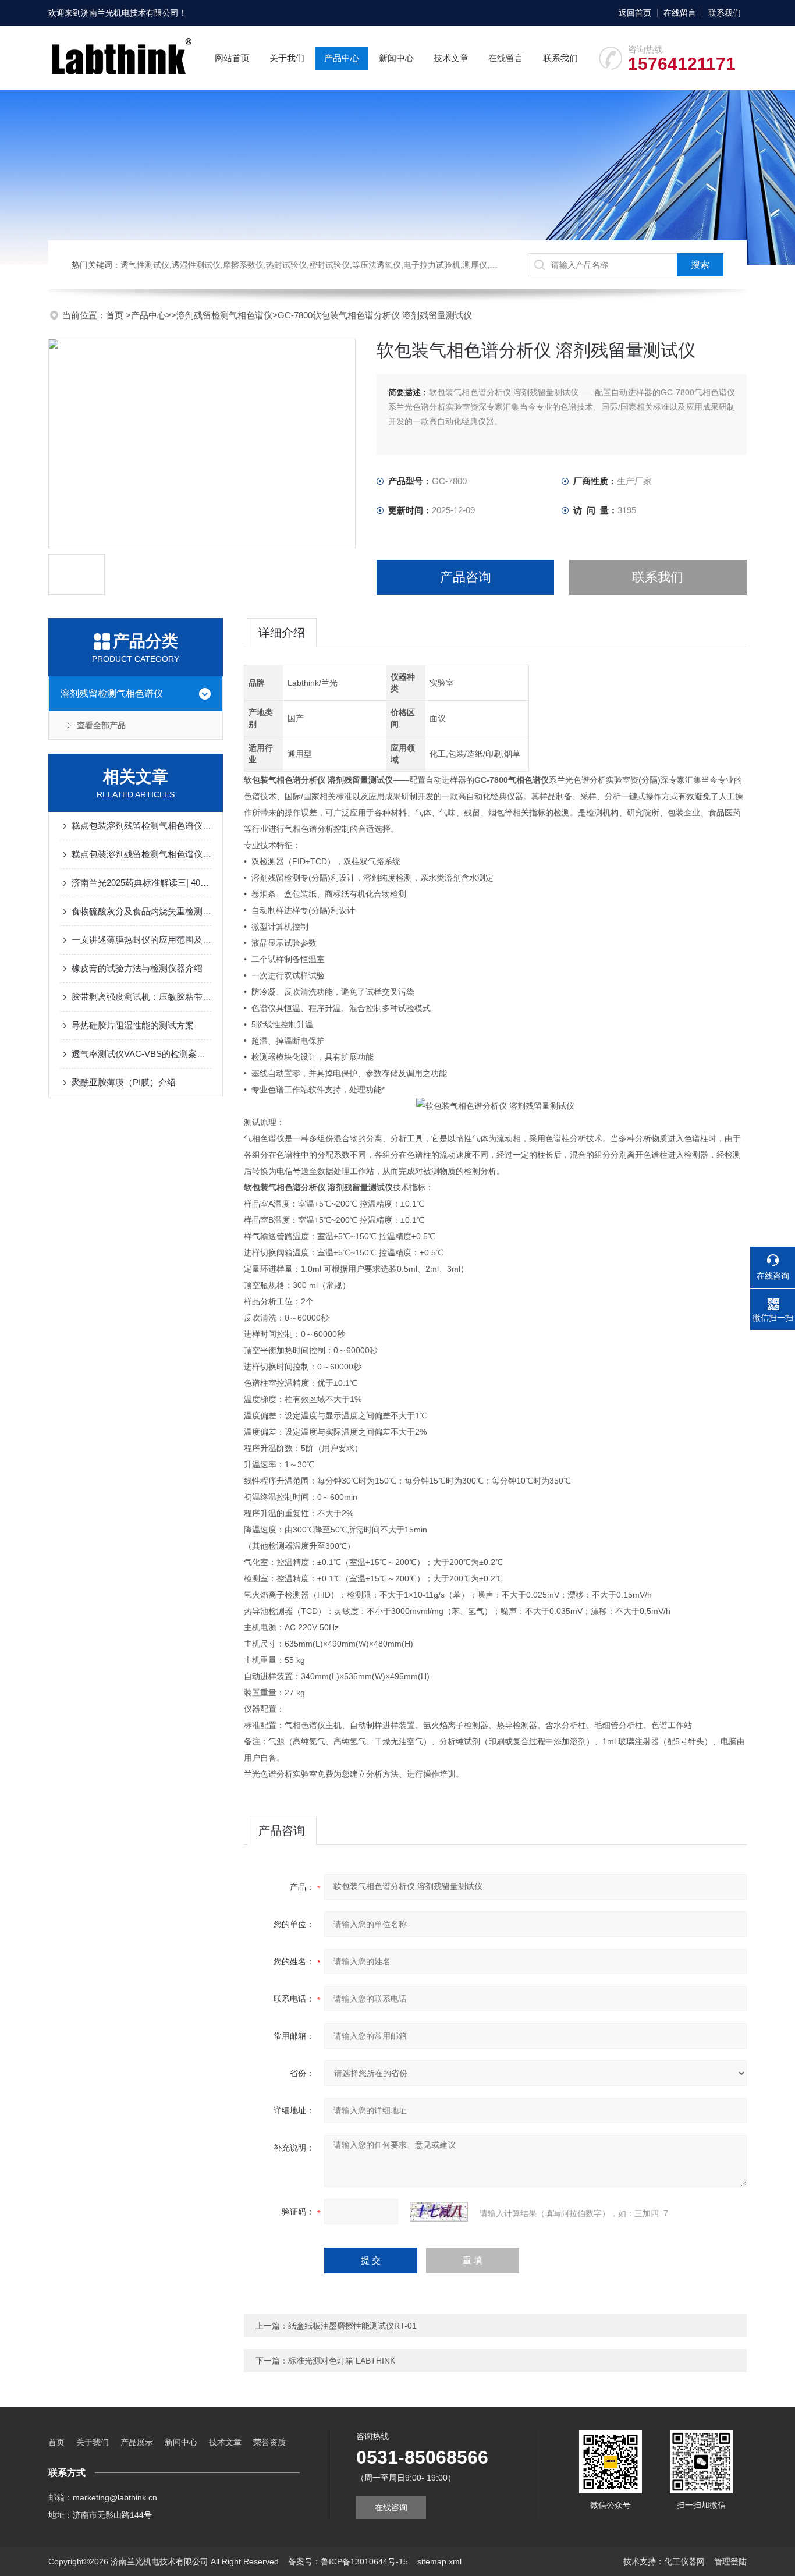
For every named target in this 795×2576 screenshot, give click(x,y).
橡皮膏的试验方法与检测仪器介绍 (137, 968)
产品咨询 (466, 577)
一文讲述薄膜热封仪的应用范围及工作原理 (141, 940)
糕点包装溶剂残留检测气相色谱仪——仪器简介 (141, 826)
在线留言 (680, 13)
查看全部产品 (101, 725)
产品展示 (137, 2442)
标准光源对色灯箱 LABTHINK (342, 2361)
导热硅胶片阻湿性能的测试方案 (133, 1025)
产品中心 (342, 58)
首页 (116, 315)
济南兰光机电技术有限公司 (130, 13)
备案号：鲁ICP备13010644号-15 (348, 2561)
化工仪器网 (684, 2561)
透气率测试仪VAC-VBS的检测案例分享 (141, 1054)
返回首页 (635, 13)
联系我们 (725, 13)
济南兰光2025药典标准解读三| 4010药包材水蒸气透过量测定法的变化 (141, 883)
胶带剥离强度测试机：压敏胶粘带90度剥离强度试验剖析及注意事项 (141, 997)
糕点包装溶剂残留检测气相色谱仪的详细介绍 (141, 854)
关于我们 (287, 58)
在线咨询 (391, 2507)
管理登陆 (730, 2561)
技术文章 (451, 58)
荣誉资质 (269, 2442)
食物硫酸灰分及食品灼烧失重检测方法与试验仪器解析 (141, 911)
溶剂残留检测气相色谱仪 (224, 315)
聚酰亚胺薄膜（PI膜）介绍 (124, 1082)
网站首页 (232, 58)
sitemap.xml (439, 2561)
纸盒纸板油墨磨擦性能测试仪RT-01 (352, 2326)
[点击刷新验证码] (439, 2212)
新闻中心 (396, 58)
